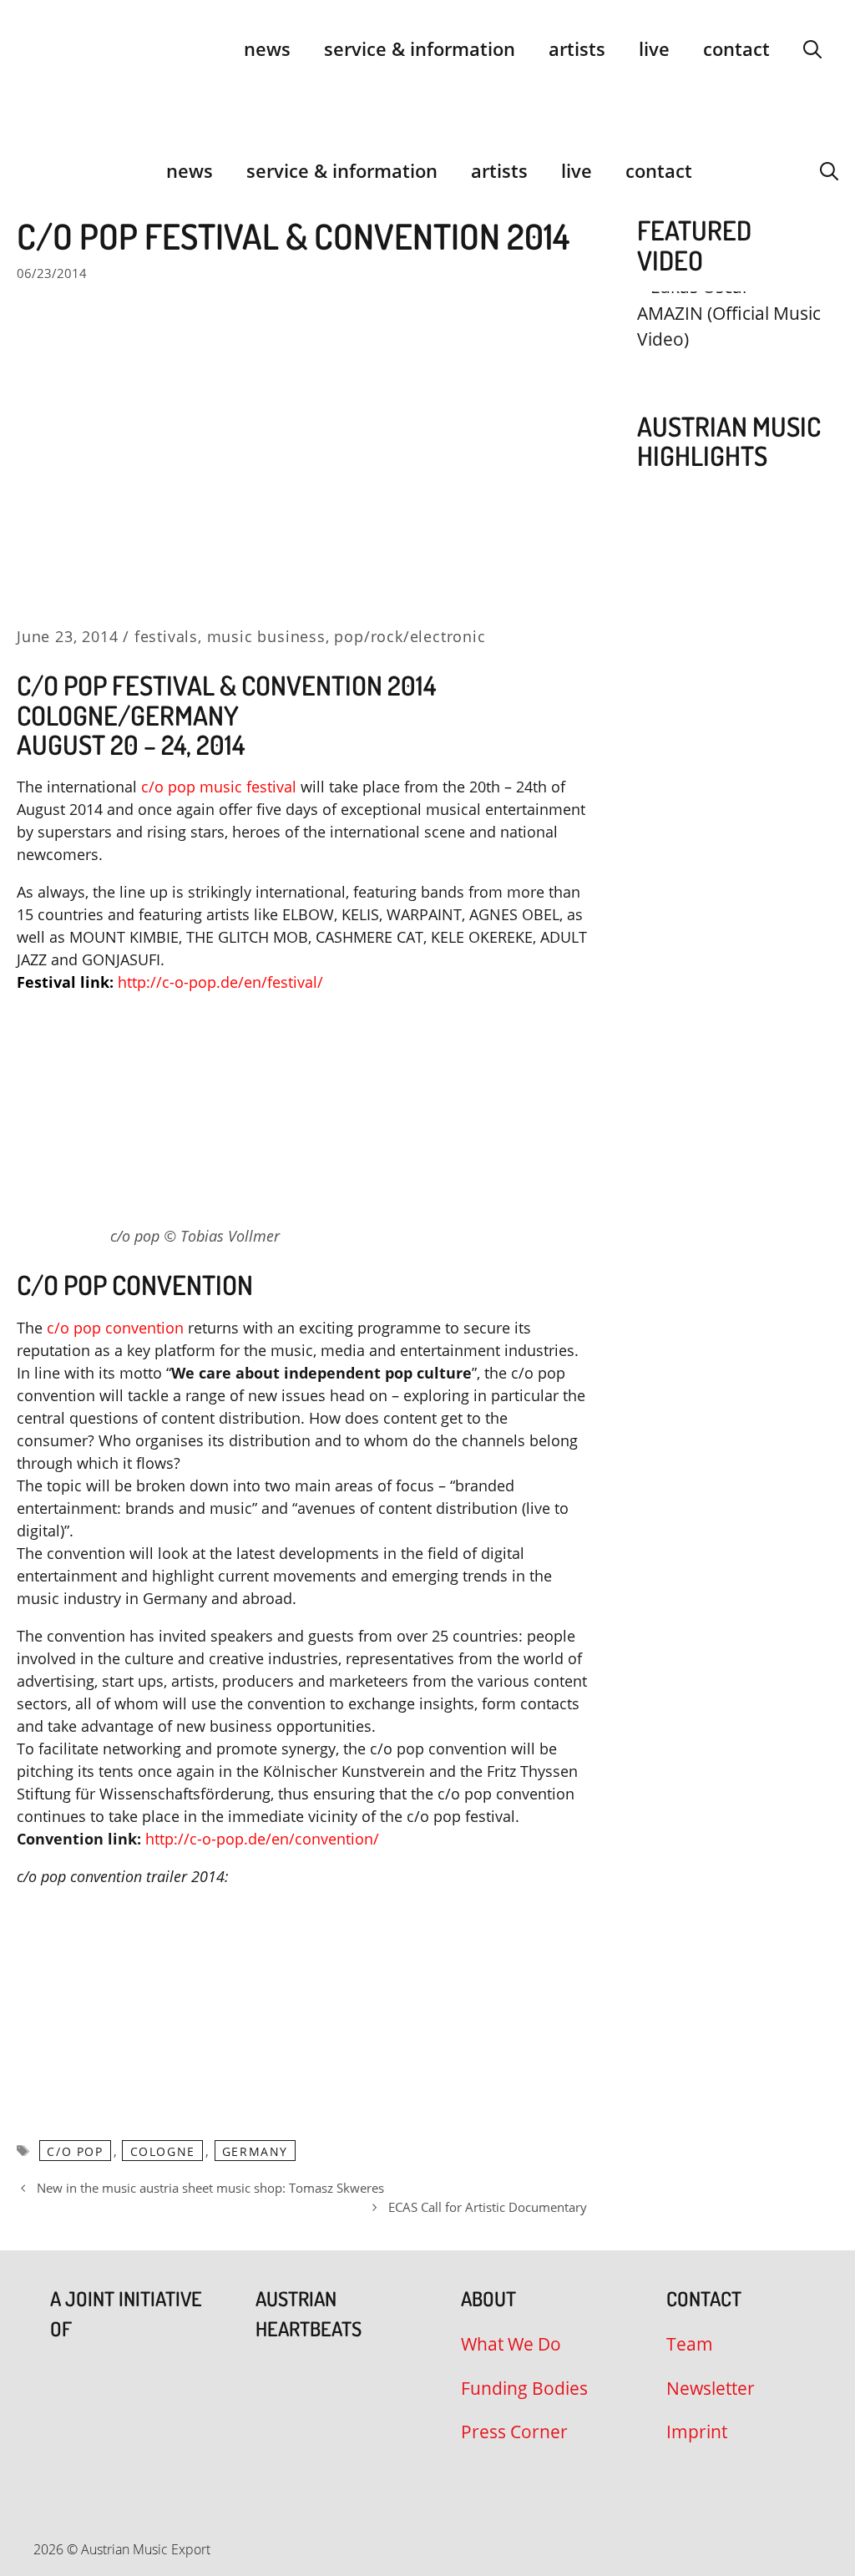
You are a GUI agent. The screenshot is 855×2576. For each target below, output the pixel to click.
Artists (577, 48)
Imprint (697, 2432)
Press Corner (514, 2432)
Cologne (163, 2151)
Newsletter (711, 2388)
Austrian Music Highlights (729, 441)
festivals (166, 636)
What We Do (511, 2344)
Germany (255, 2151)
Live (654, 48)
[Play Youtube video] (729, 343)
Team (690, 2344)
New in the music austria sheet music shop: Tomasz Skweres (210, 2188)
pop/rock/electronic (410, 636)
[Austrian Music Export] (28, 170)
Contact (736, 48)
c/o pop (75, 2151)
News (267, 48)
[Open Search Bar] (812, 48)
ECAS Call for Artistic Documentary (488, 2207)
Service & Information (420, 48)
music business (266, 636)
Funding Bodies (524, 2388)
